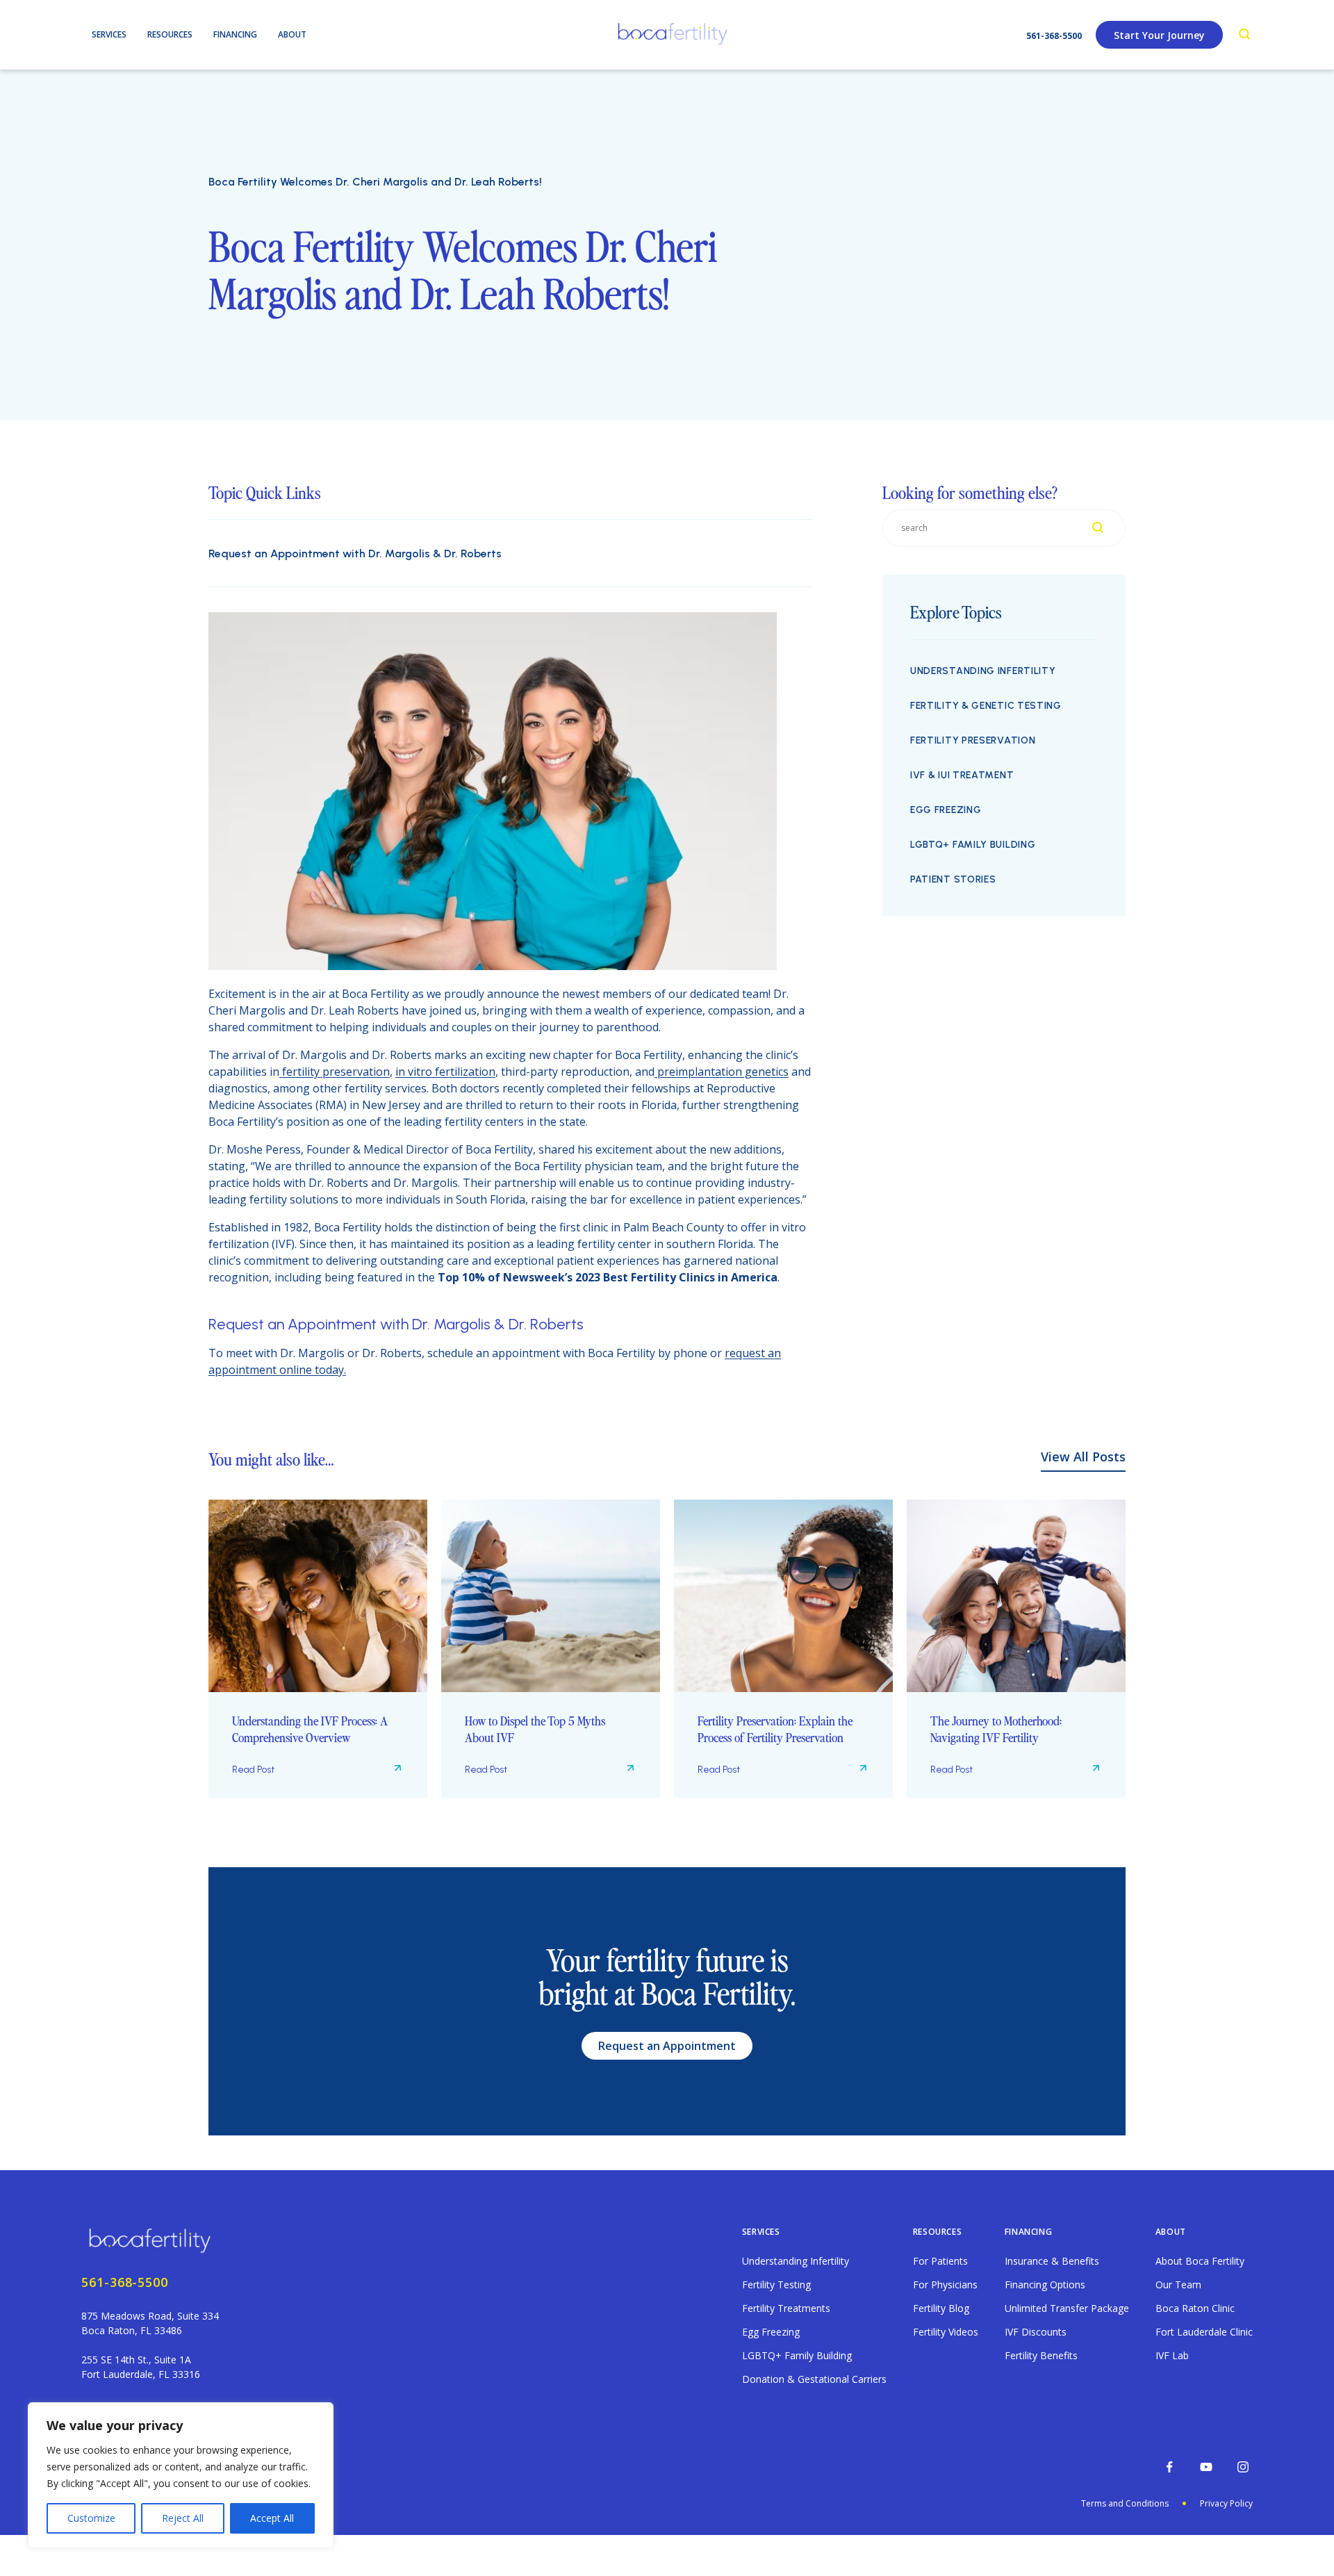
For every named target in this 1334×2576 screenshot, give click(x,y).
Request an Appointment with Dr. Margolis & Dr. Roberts (355, 553)
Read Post (253, 1770)
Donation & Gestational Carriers (814, 2379)
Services (761, 2232)
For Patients (940, 2261)
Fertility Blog (941, 2308)
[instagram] (1243, 2467)
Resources (937, 2232)
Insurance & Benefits (1052, 2261)
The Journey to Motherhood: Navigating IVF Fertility (996, 1729)
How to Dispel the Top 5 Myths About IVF (535, 1729)
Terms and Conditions (1125, 2503)
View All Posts (1083, 1457)
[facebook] (1169, 2467)
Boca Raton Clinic (1195, 2308)
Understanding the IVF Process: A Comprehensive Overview (310, 1729)
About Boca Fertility (1200, 2261)
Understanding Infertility (983, 671)
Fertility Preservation (973, 740)
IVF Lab (1172, 2355)
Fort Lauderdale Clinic (1204, 2332)
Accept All (272, 2518)
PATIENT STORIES (953, 879)
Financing (1028, 2232)
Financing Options (1045, 2284)
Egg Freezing (946, 810)
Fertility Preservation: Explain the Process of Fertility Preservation (775, 1729)
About (1171, 2232)
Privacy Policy (1226, 2503)
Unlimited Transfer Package (1067, 2308)
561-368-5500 (1054, 36)
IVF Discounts (1036, 2332)
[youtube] (1206, 2467)
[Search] (1245, 35)
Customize (91, 2518)
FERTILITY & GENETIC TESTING (986, 706)
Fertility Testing (776, 2284)
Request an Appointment (667, 2046)
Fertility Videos (946, 2332)
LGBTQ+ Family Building (797, 2355)
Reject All (183, 2518)
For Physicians (945, 2284)
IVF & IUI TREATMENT (962, 775)
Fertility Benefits (1041, 2355)
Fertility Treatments (786, 2308)
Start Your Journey (1159, 35)
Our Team (1178, 2284)
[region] (181, 2475)
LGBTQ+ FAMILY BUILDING (973, 845)
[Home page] (153, 2239)
